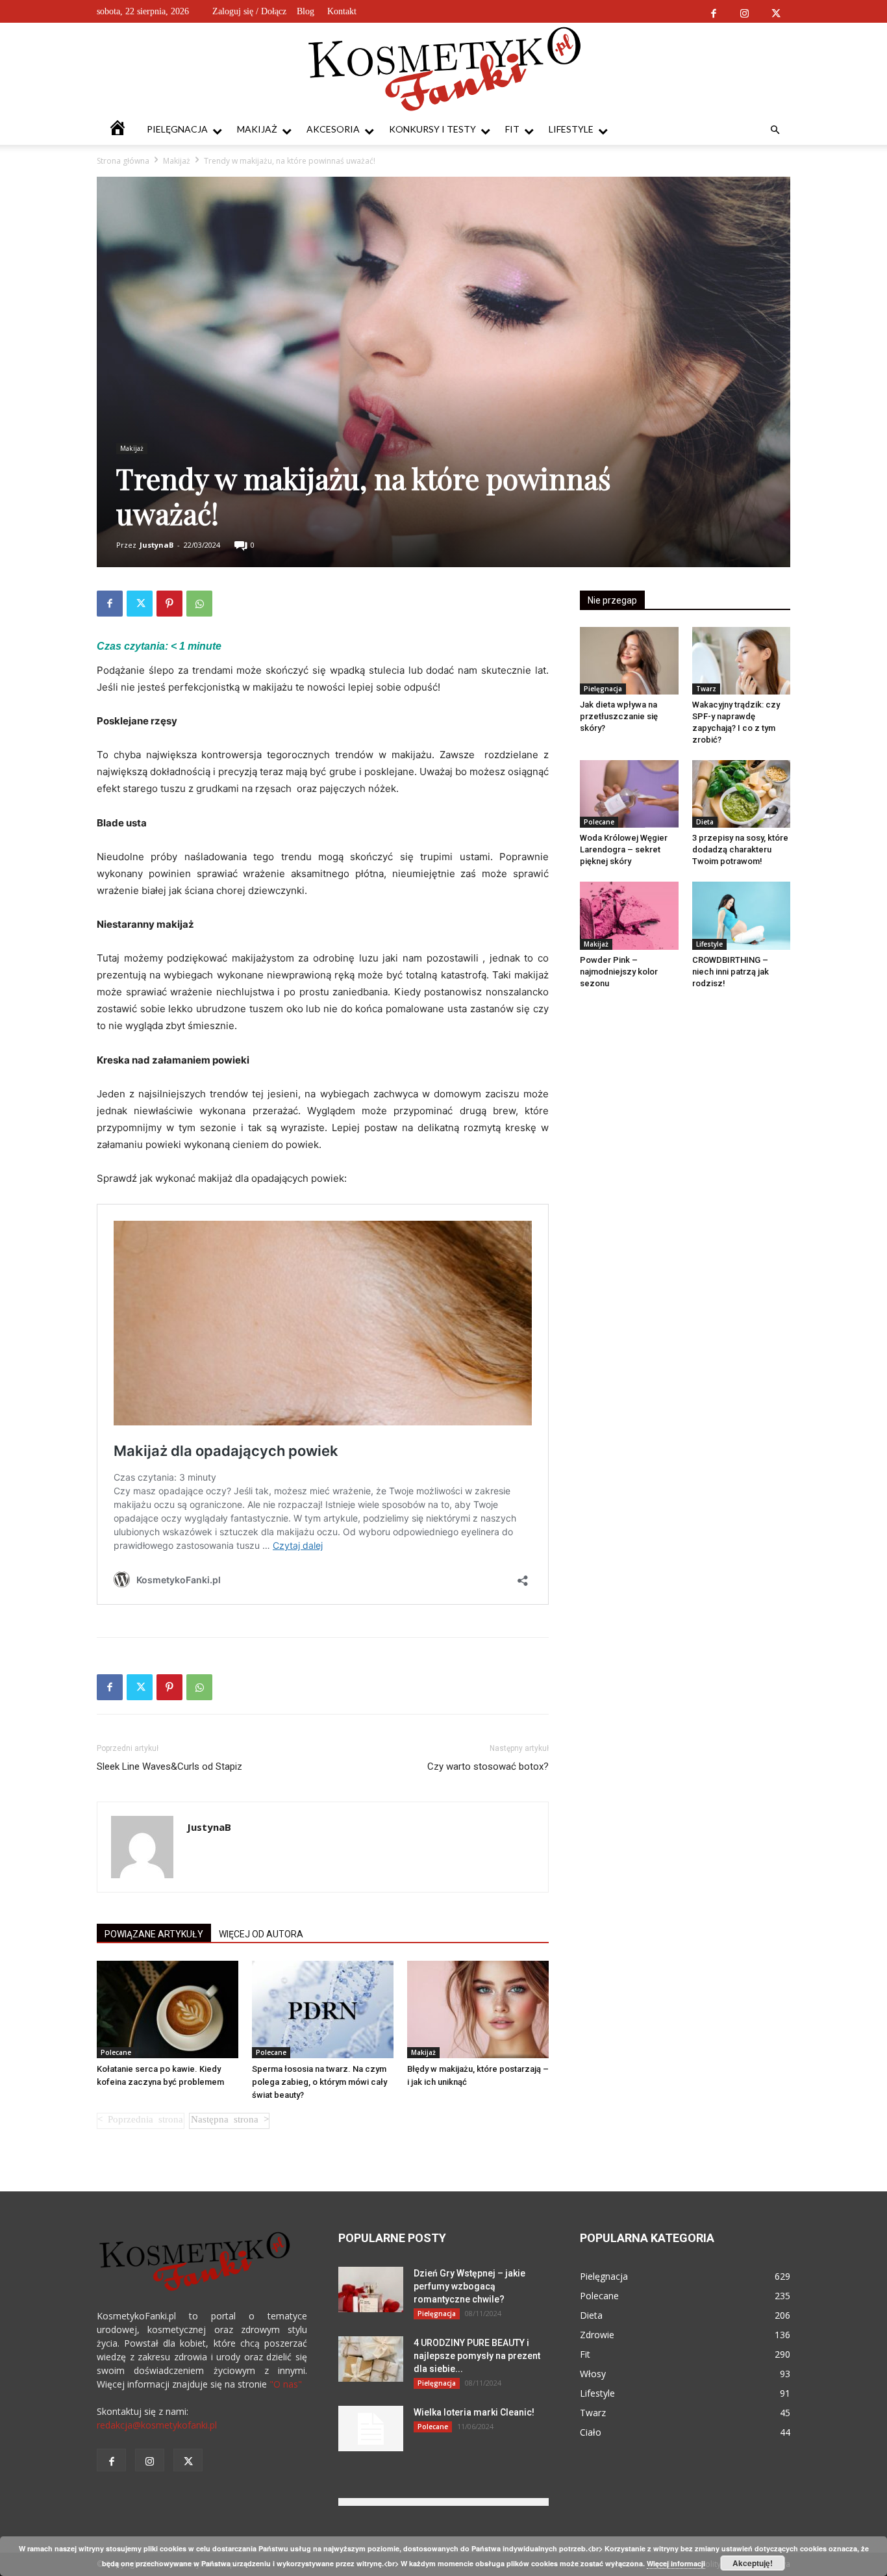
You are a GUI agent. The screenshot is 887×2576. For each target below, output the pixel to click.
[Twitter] (776, 11)
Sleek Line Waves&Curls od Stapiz (169, 1766)
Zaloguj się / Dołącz (249, 11)
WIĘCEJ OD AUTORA (261, 1934)
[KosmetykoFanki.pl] (444, 68)
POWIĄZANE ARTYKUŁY (154, 1934)
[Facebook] (713, 11)
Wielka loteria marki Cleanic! (474, 2412)
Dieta (705, 822)
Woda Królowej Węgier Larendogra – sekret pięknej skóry (624, 849)
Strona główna (123, 161)
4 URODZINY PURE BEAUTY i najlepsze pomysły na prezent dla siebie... (477, 2356)
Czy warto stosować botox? (488, 1766)
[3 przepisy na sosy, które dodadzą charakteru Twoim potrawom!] (742, 794)
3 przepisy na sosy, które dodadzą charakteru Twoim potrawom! (740, 849)
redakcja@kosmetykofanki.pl (157, 2425)
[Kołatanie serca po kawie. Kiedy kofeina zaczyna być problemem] (168, 2009)
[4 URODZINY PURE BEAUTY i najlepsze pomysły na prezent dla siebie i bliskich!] (371, 2359)
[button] (775, 130)
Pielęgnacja (177, 129)
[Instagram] (744, 11)
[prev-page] (141, 2121)
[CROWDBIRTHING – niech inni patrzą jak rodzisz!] (742, 915)
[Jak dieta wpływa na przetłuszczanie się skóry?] (629, 661)
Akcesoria (333, 129)
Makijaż (257, 129)
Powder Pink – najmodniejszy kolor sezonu (619, 972)
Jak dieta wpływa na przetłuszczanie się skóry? (619, 716)
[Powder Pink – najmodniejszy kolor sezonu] (629, 915)
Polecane (116, 2052)
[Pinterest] (169, 604)
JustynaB (156, 545)
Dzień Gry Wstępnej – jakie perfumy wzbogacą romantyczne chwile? (469, 2286)
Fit (512, 129)
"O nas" (286, 2384)
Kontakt (342, 11)
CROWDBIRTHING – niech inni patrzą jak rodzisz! (731, 972)
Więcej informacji (676, 2563)
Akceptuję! (753, 2563)
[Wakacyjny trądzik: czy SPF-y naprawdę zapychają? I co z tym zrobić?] (742, 661)
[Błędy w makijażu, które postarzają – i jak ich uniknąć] (478, 2009)
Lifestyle (571, 129)
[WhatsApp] (199, 604)
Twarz (706, 689)
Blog (306, 11)
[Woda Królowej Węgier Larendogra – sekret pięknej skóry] (629, 794)
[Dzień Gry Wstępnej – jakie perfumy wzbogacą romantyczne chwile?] (371, 2289)
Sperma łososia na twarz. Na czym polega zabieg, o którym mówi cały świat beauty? (319, 2082)
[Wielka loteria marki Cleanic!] (371, 2429)
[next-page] (229, 2121)
